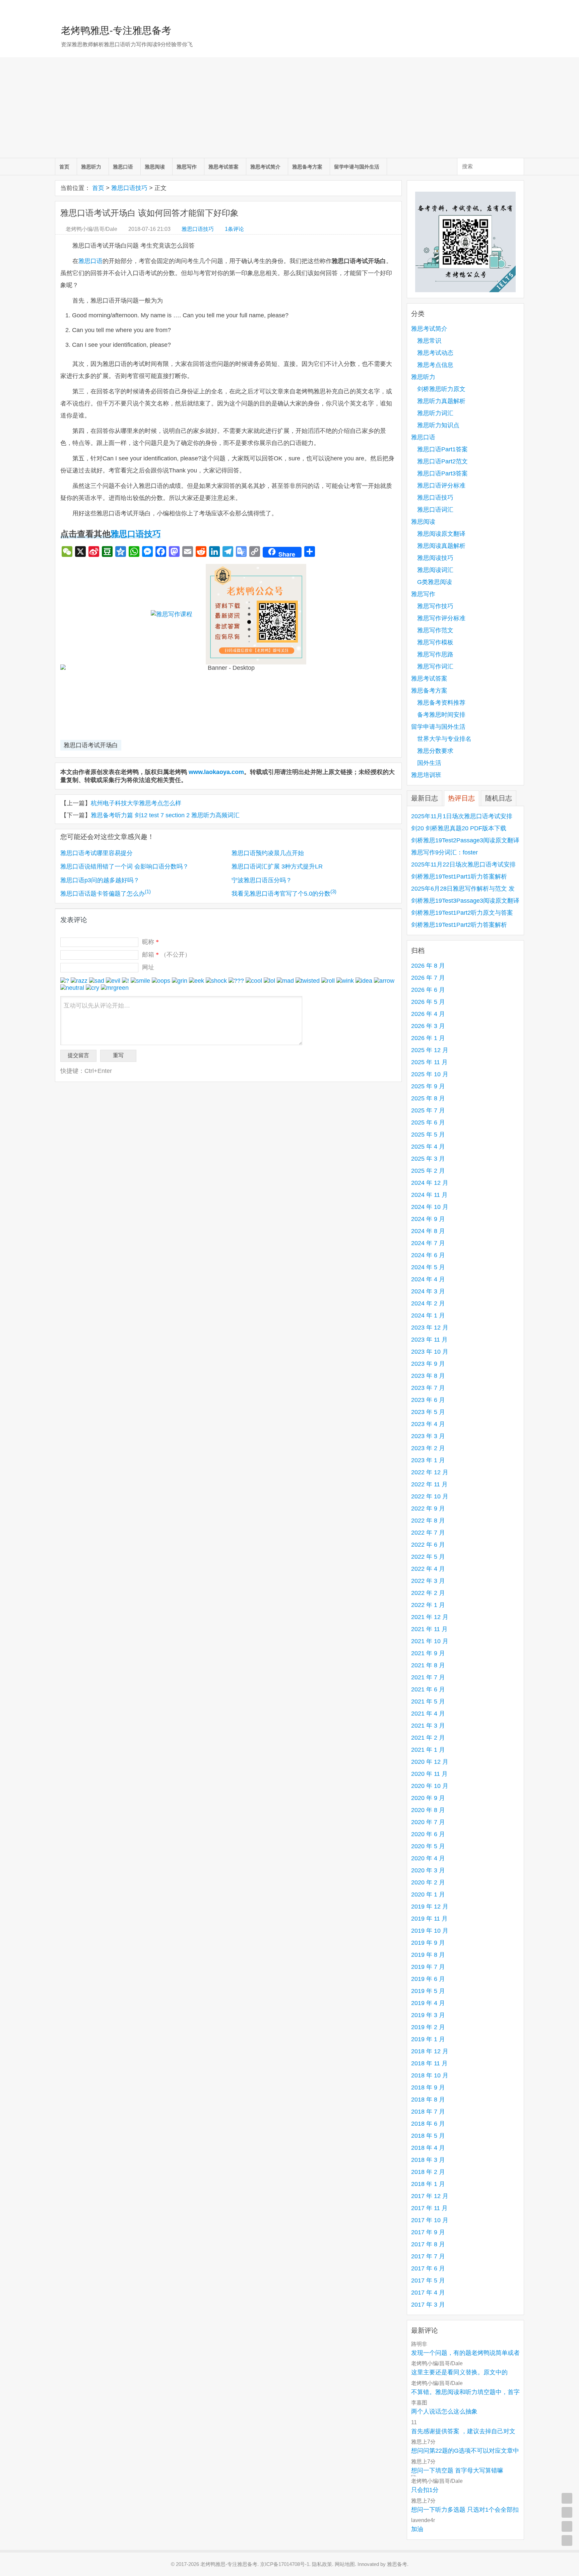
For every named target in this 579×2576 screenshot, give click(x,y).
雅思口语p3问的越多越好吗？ (100, 880)
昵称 (150, 942)
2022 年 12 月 (430, 1472)
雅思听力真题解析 (441, 401)
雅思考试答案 (223, 167)
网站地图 (345, 2564)
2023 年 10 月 (430, 1352)
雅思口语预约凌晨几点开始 (268, 853)
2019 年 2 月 (428, 2027)
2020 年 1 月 (428, 1894)
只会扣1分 (425, 2490)
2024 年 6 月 (428, 1255)
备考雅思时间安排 (441, 715)
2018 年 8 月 (428, 2100)
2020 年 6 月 (428, 1834)
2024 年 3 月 (428, 1291)
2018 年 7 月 (428, 2112)
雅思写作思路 (435, 654)
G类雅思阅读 (435, 582)
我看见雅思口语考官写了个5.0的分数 (284, 894)
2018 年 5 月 (428, 2136)
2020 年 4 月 (428, 1858)
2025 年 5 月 (428, 1135)
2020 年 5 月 (428, 1846)
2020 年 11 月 (429, 1774)
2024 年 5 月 (428, 1267)
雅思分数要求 (435, 751)
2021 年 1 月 (428, 1750)
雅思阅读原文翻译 (441, 534)
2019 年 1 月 (428, 2039)
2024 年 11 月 (429, 1195)
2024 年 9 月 (428, 1219)
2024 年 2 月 (428, 1303)
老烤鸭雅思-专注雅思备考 (116, 30)
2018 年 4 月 (428, 2148)
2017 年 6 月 (428, 2268)
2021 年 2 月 (428, 1738)
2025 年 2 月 (428, 1171)
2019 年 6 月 (428, 1979)
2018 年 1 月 (428, 2184)
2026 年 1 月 (428, 1038)
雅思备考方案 (307, 167)
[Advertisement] (289, 108)
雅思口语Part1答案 (442, 449)
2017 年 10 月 (430, 2220)
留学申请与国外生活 (357, 167)
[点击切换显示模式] (567, 2498)
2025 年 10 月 (430, 1074)
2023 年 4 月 (428, 1424)
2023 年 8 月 (428, 1376)
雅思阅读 (155, 167)
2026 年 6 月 (428, 990)
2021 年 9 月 (428, 1653)
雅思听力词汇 (435, 413)
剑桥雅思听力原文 (441, 389)
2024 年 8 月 (428, 1231)
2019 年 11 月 (429, 1919)
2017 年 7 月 (428, 2256)
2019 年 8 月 (428, 1955)
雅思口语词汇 (435, 510)
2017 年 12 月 (430, 2196)
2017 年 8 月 (428, 2244)
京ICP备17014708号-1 (285, 2564)
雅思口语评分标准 (441, 486)
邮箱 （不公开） (166, 955)
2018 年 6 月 (428, 2124)
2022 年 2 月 (428, 1593)
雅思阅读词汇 (435, 570)
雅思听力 (91, 167)
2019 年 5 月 (428, 1991)
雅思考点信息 (435, 365)
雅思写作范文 (435, 630)
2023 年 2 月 (428, 1448)
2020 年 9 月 (428, 1798)
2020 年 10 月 (430, 1786)
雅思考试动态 (435, 353)
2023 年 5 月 (428, 1412)
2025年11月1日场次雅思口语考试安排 (462, 816)
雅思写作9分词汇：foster (444, 852)
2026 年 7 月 (428, 978)
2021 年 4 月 (428, 1714)
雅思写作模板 (435, 642)
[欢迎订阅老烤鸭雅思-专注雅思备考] (519, 8)
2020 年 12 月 (430, 1762)
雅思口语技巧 (129, 188)
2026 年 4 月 (428, 1014)
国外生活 (429, 763)
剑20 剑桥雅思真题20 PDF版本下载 (459, 828)
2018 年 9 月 (428, 2087)
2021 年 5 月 (428, 1701)
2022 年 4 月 (428, 1569)
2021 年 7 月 (428, 1677)
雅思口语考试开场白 (91, 745)
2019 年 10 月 (430, 1931)
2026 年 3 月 (428, 1026)
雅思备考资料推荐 (441, 703)
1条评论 (234, 229)
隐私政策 (322, 2564)
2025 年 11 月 (429, 1062)
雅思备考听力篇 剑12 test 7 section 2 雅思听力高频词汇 (165, 815)
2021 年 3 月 (428, 1726)
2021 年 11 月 (429, 1629)
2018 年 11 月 (429, 2063)
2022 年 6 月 (428, 1545)
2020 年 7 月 (428, 1822)
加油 (417, 2529)
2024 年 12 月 (430, 1183)
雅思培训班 (426, 775)
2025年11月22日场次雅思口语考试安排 (463, 864)
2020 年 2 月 (428, 1882)
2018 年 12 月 (430, 2051)
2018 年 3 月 (428, 2160)
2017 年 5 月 (428, 2280)
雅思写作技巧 (435, 606)
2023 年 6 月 (428, 1400)
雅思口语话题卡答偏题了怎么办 (106, 894)
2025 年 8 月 (428, 1098)
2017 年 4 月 (428, 2293)
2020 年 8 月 (428, 1810)
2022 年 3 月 (428, 1581)
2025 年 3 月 (428, 1159)
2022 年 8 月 (428, 1521)
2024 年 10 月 (430, 1207)
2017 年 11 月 (429, 2208)
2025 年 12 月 (430, 1050)
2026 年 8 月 (428, 966)
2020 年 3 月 (428, 1870)
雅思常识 (429, 341)
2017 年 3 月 (428, 2305)
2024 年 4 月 (428, 1279)
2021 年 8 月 (428, 1665)
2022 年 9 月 (428, 1508)
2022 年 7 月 (428, 1533)
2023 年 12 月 (430, 1328)
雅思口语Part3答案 (442, 473)
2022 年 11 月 (429, 1484)
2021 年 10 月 (430, 1641)
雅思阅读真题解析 (441, 546)
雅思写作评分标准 (441, 618)
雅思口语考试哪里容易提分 (96, 853)
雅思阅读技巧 (435, 558)
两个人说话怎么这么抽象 (444, 2411)
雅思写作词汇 (435, 666)
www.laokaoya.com (216, 772)
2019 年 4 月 (428, 2003)
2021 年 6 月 (428, 1689)
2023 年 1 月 (428, 1460)
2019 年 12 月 (430, 1907)
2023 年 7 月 (428, 1388)
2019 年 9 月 (428, 1943)
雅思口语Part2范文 (442, 461)
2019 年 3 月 (428, 2015)
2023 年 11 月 (429, 1340)
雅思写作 (187, 167)
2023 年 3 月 (428, 1436)
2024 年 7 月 (428, 1243)
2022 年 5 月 (428, 1557)
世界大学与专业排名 (444, 739)
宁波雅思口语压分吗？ (262, 880)
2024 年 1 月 (428, 1315)
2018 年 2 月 (428, 2172)
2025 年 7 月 (428, 1110)
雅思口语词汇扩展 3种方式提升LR (277, 866)
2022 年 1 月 (428, 1605)
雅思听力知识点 (438, 425)
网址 (148, 967)
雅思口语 (123, 167)
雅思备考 (397, 2564)
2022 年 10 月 (430, 1496)
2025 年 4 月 (428, 1147)
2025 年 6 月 (428, 1122)
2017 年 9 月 (428, 2232)
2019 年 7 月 (428, 1967)
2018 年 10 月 (430, 2075)
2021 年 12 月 (430, 1617)
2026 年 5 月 (428, 1002)
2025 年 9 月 (428, 1086)
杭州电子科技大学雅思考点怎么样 (136, 803)
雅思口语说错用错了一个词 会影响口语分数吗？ (124, 866)
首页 (64, 167)
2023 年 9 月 (428, 1364)
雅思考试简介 (265, 167)
